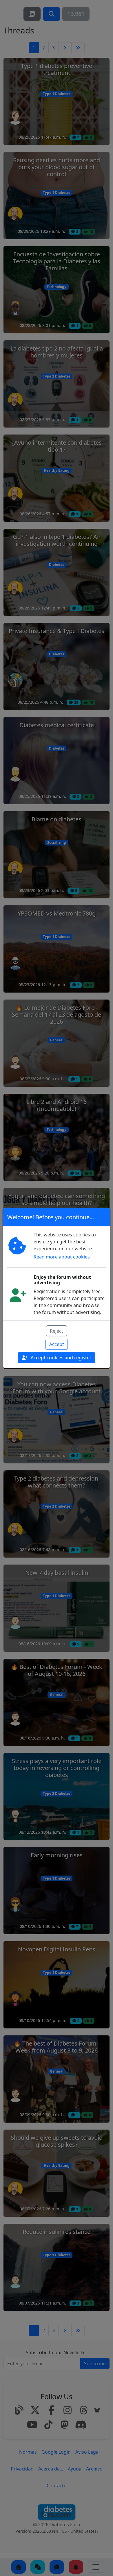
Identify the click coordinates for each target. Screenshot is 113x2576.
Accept (57, 1344)
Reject (57, 1331)
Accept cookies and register (61, 1358)
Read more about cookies (62, 1257)
